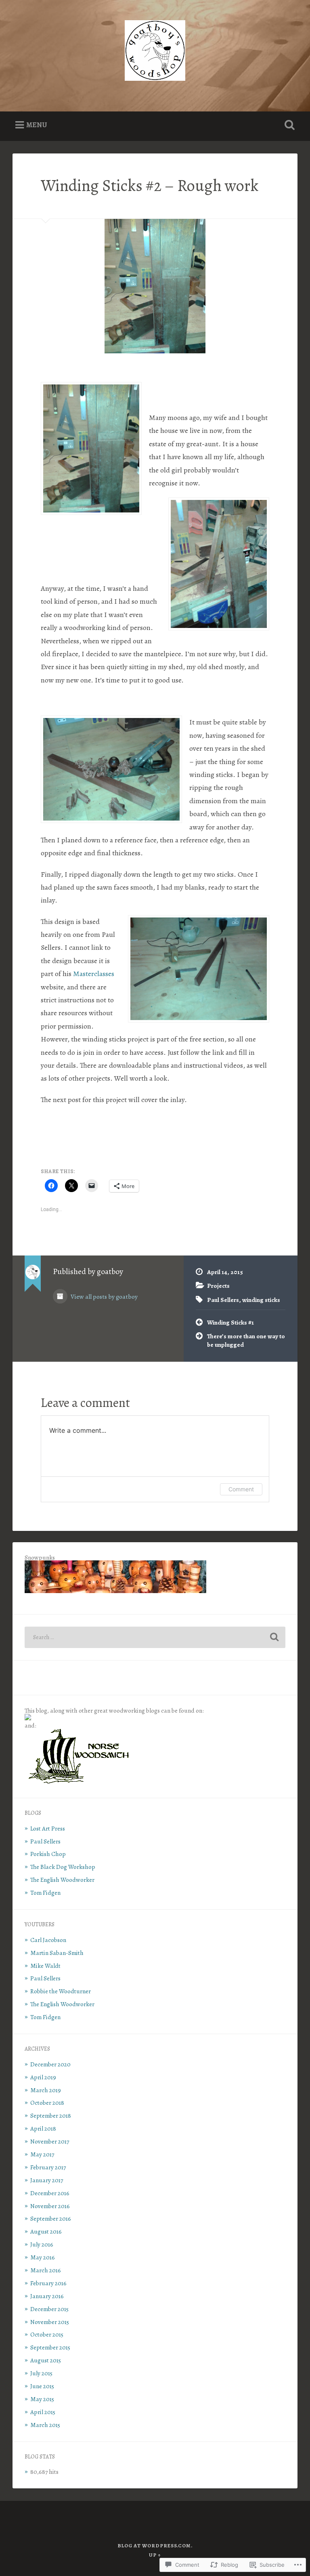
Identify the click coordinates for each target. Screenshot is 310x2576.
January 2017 (47, 2180)
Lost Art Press (48, 1828)
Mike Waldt (45, 1966)
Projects (218, 1286)
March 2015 (45, 2425)
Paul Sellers (223, 1300)
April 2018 (43, 2128)
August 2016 (46, 2231)
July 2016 (42, 2244)
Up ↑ (155, 2555)
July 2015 (41, 2373)
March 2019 (46, 2090)
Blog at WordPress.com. (155, 2546)
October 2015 (47, 2334)
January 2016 (47, 2296)
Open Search (288, 125)
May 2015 (42, 2399)
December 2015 (49, 2309)
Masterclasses (94, 974)
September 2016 (51, 2218)
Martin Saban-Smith (57, 1953)
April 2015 (43, 2412)
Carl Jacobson (48, 1940)
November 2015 (50, 2322)
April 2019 (43, 2077)
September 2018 (51, 2115)
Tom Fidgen (45, 1893)
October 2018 (47, 2103)
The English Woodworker (62, 1880)
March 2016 (46, 2270)
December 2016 (50, 2193)
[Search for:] (155, 1637)
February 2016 (48, 2283)
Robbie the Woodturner (61, 1991)
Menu (37, 125)
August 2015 (46, 2360)
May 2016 (43, 2257)
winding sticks (261, 1300)
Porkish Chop (48, 1854)
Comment (241, 1489)
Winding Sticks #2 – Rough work (150, 186)
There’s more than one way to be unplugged (246, 1340)
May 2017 (42, 2154)
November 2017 (50, 2141)
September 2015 (50, 2347)
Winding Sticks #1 (230, 1322)
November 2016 (50, 2206)
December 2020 (50, 2064)
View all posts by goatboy (104, 1296)
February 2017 (48, 2167)
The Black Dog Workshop (63, 1867)
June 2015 (42, 2386)
